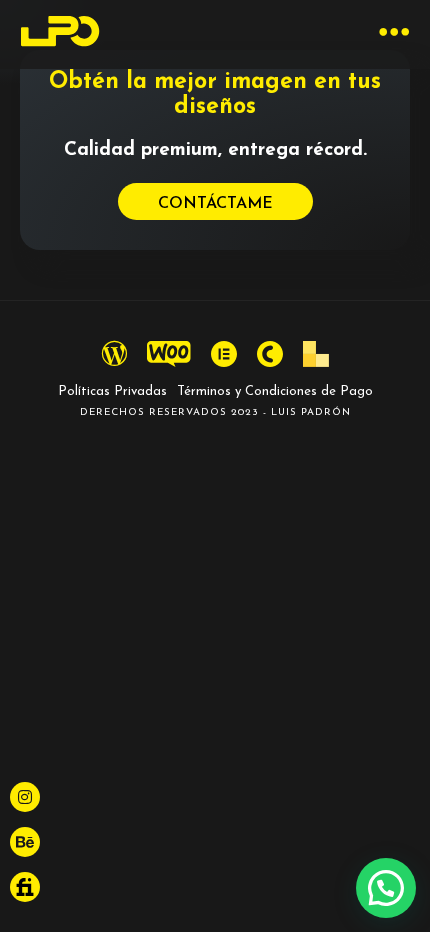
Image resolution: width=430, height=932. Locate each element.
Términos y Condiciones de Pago (275, 391)
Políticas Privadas (112, 391)
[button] (386, 888)
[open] (394, 34)
